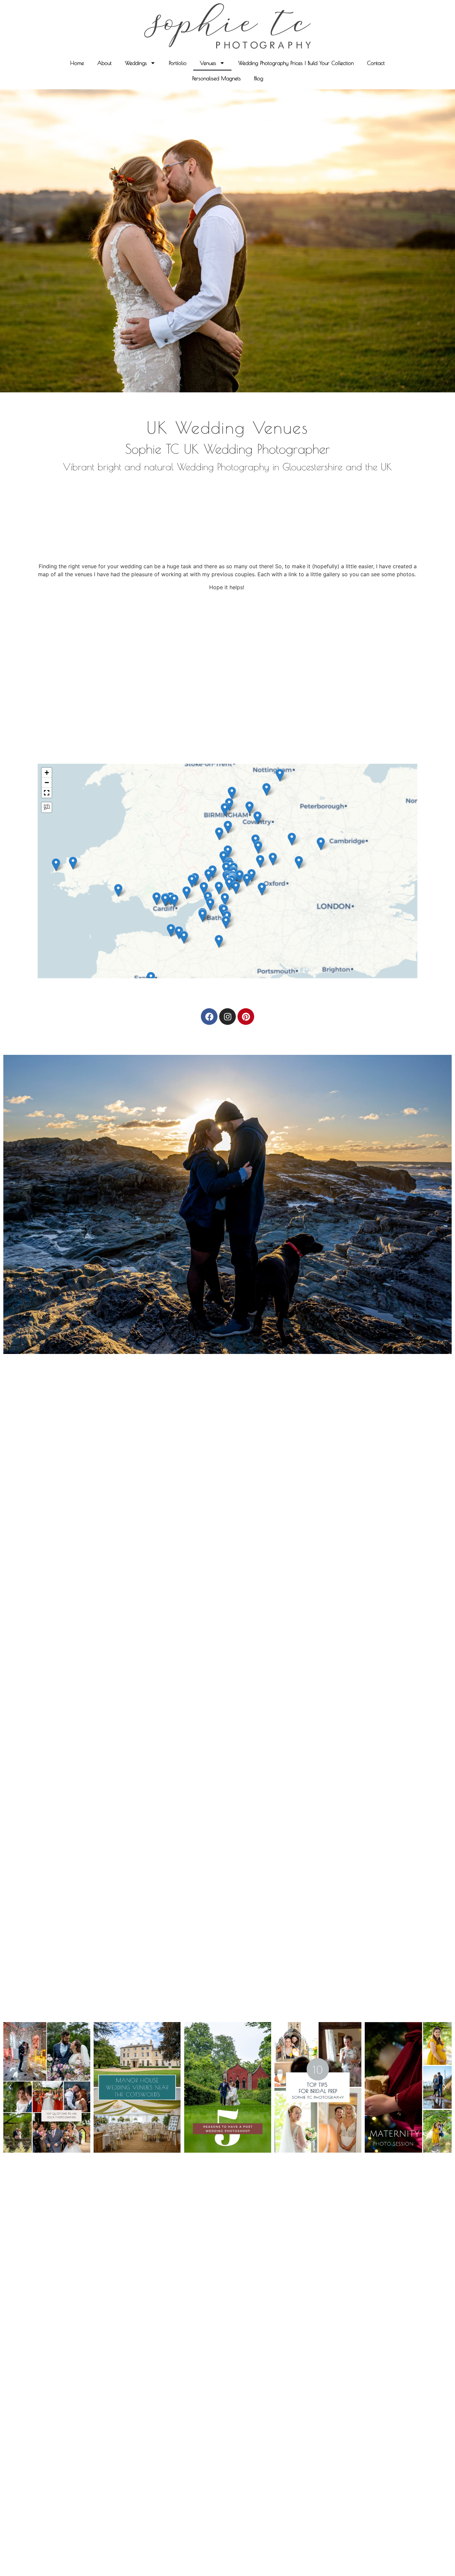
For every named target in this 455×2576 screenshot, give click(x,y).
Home (77, 63)
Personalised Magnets (217, 78)
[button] (260, 861)
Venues (208, 63)
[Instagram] (227, 1017)
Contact (376, 63)
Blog (259, 78)
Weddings (136, 63)
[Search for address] (47, 807)
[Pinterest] (246, 1017)
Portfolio (178, 63)
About (104, 63)
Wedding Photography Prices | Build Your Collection (296, 63)
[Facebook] (209, 1017)
